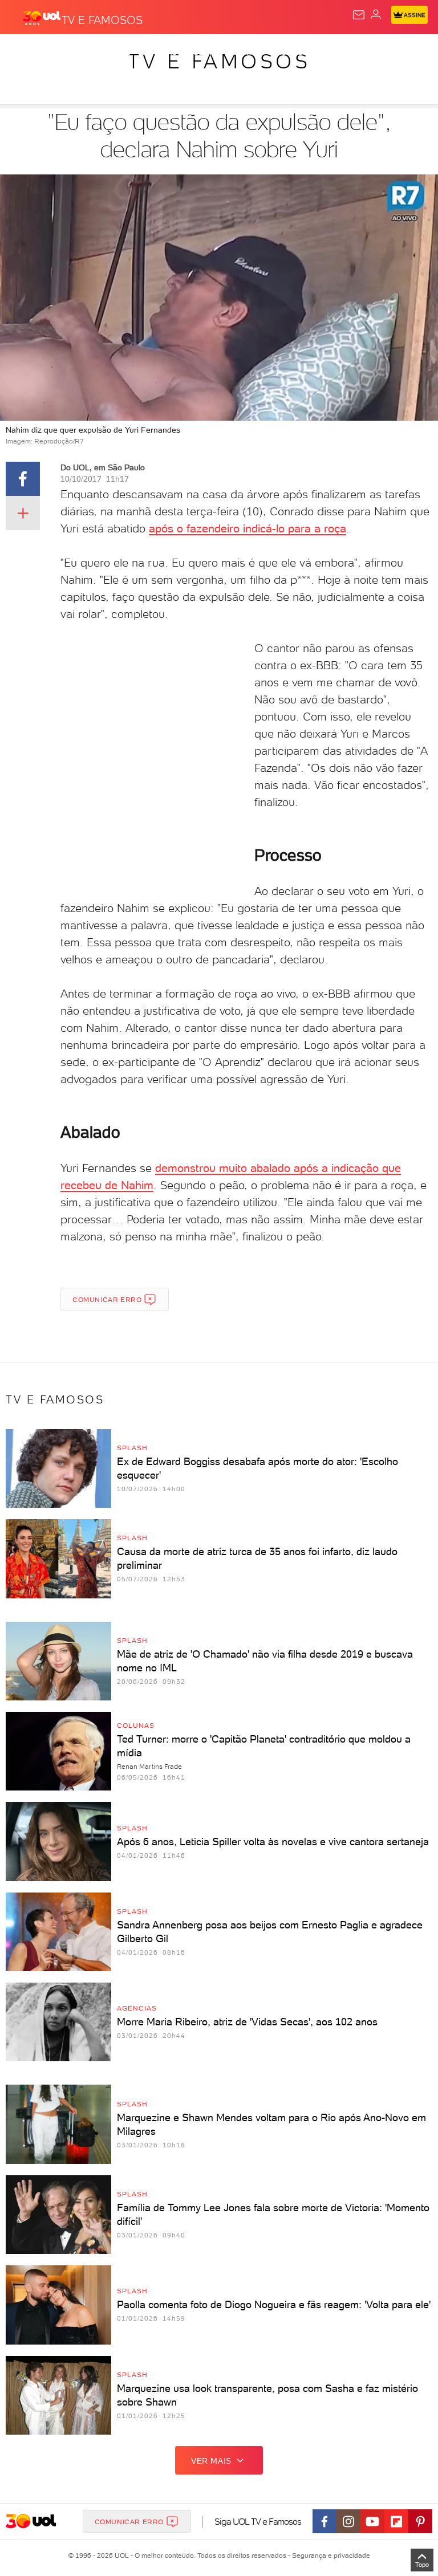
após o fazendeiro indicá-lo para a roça (248, 528)
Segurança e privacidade (329, 2555)
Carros (249, 52)
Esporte (381, 52)
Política (205, 52)
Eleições (113, 52)
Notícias (160, 52)
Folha (340, 52)
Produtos (27, 52)
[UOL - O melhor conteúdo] (42, 18)
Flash (71, 52)
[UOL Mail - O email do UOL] (359, 15)
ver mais (211, 2461)
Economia (297, 52)
